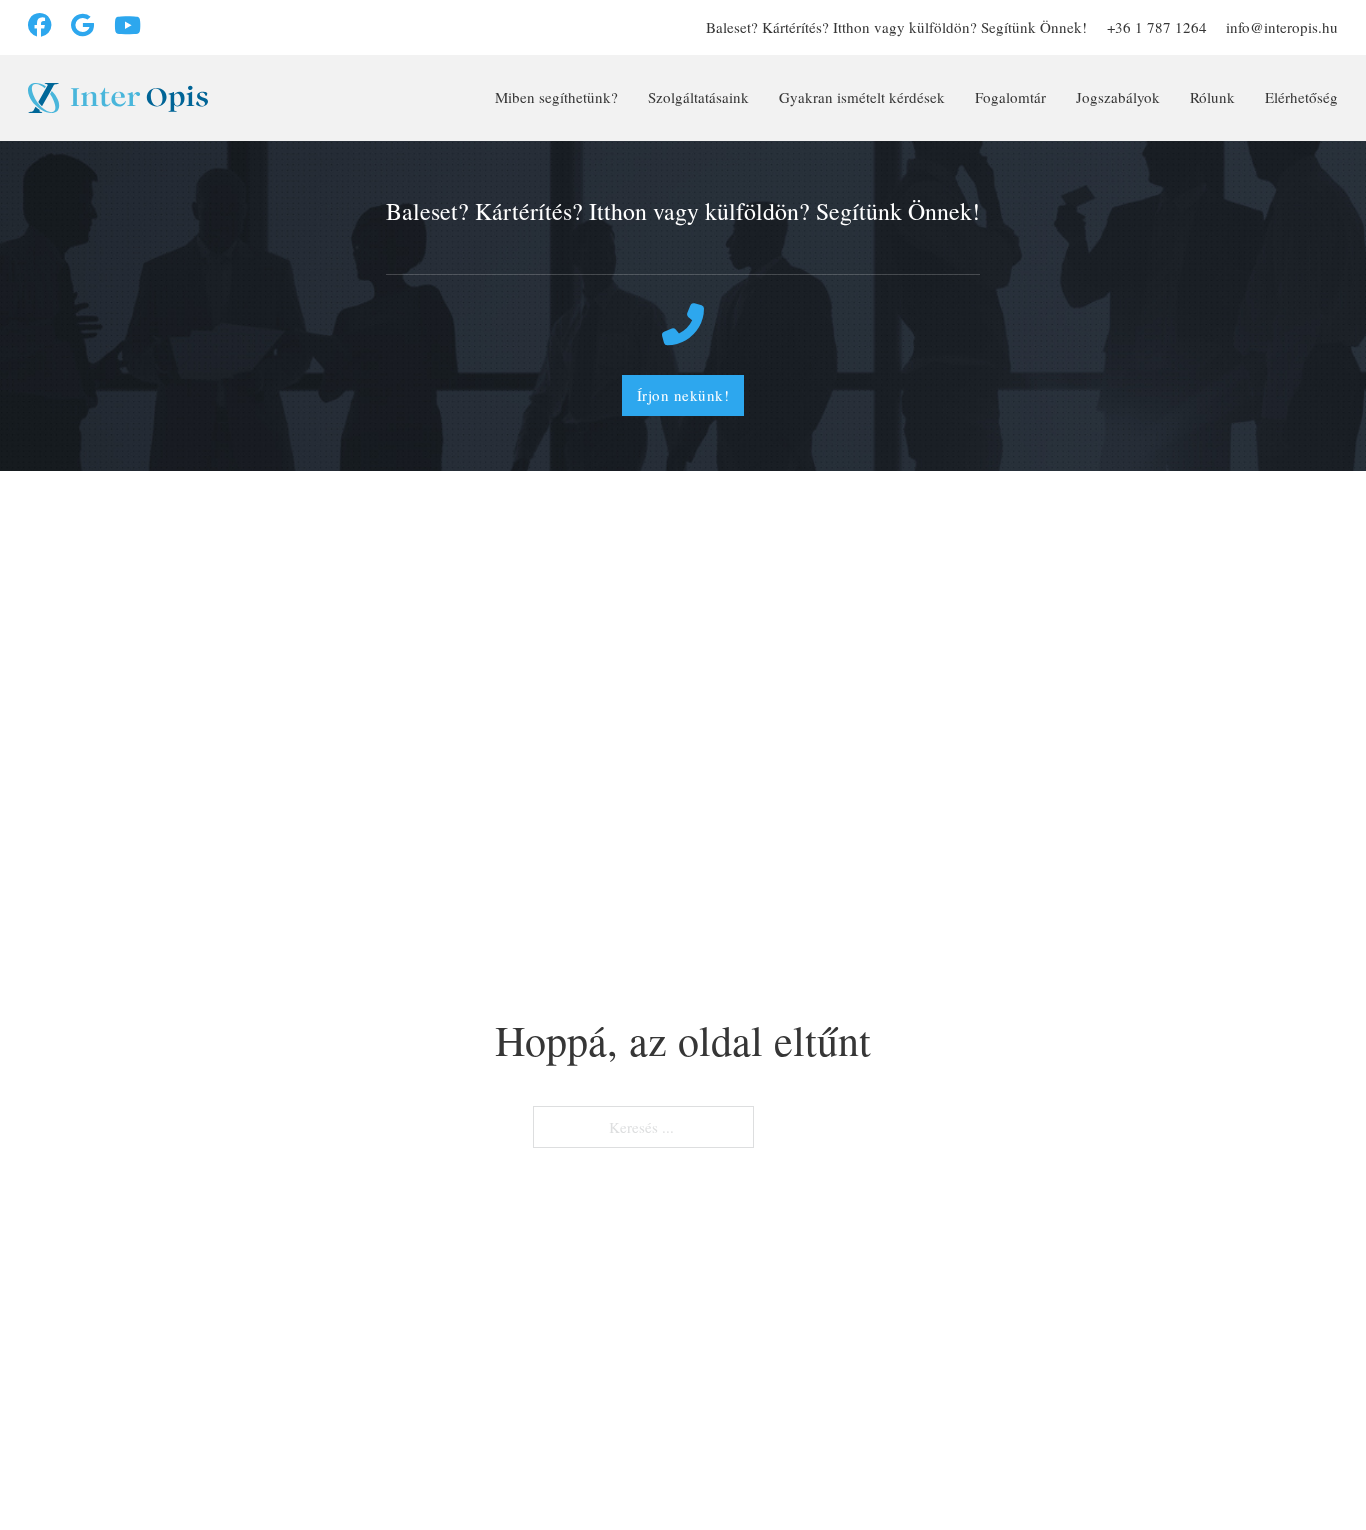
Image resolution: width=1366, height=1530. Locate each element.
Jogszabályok (1118, 97)
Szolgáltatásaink (698, 97)
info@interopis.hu (1282, 27)
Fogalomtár (1010, 97)
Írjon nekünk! (683, 395)
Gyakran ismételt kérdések (862, 97)
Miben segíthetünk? (556, 97)
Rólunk (1212, 97)
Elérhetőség (1301, 97)
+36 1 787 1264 (1157, 27)
